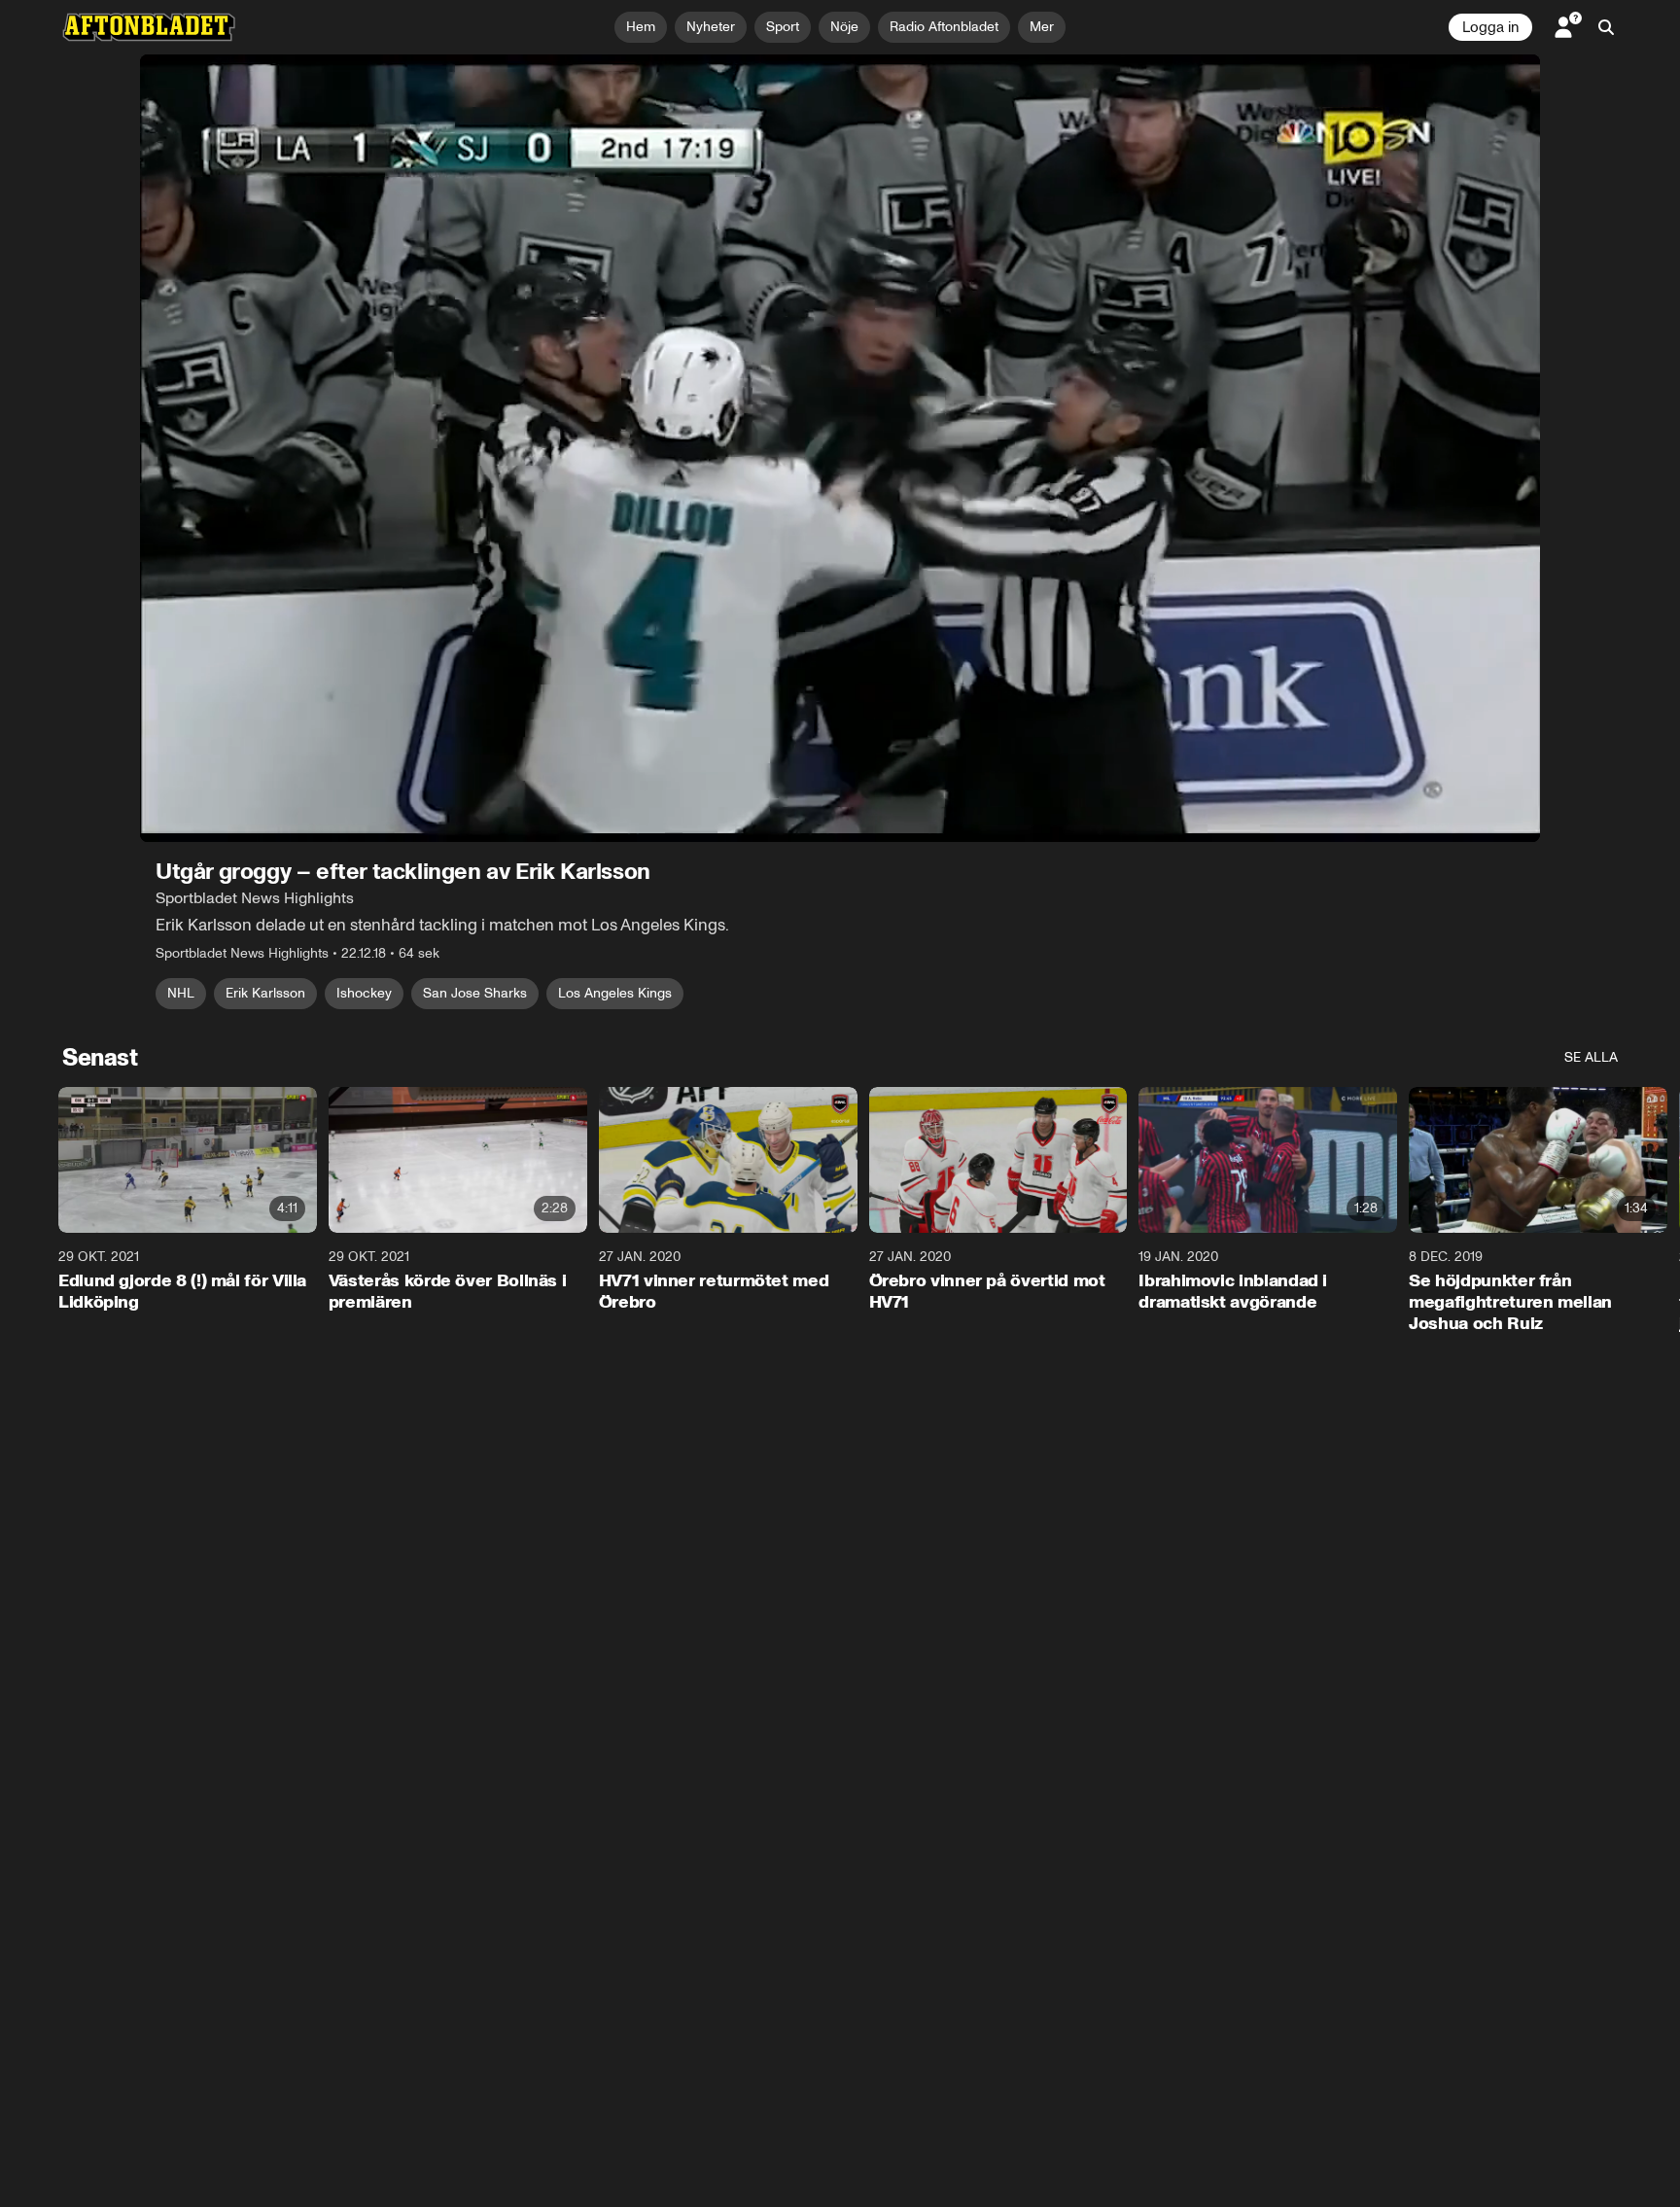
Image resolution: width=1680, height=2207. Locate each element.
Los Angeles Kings (615, 993)
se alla (1591, 1057)
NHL (181, 993)
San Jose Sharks (475, 993)
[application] (840, 448)
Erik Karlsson (265, 993)
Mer (1042, 27)
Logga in (1490, 27)
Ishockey (364, 993)
